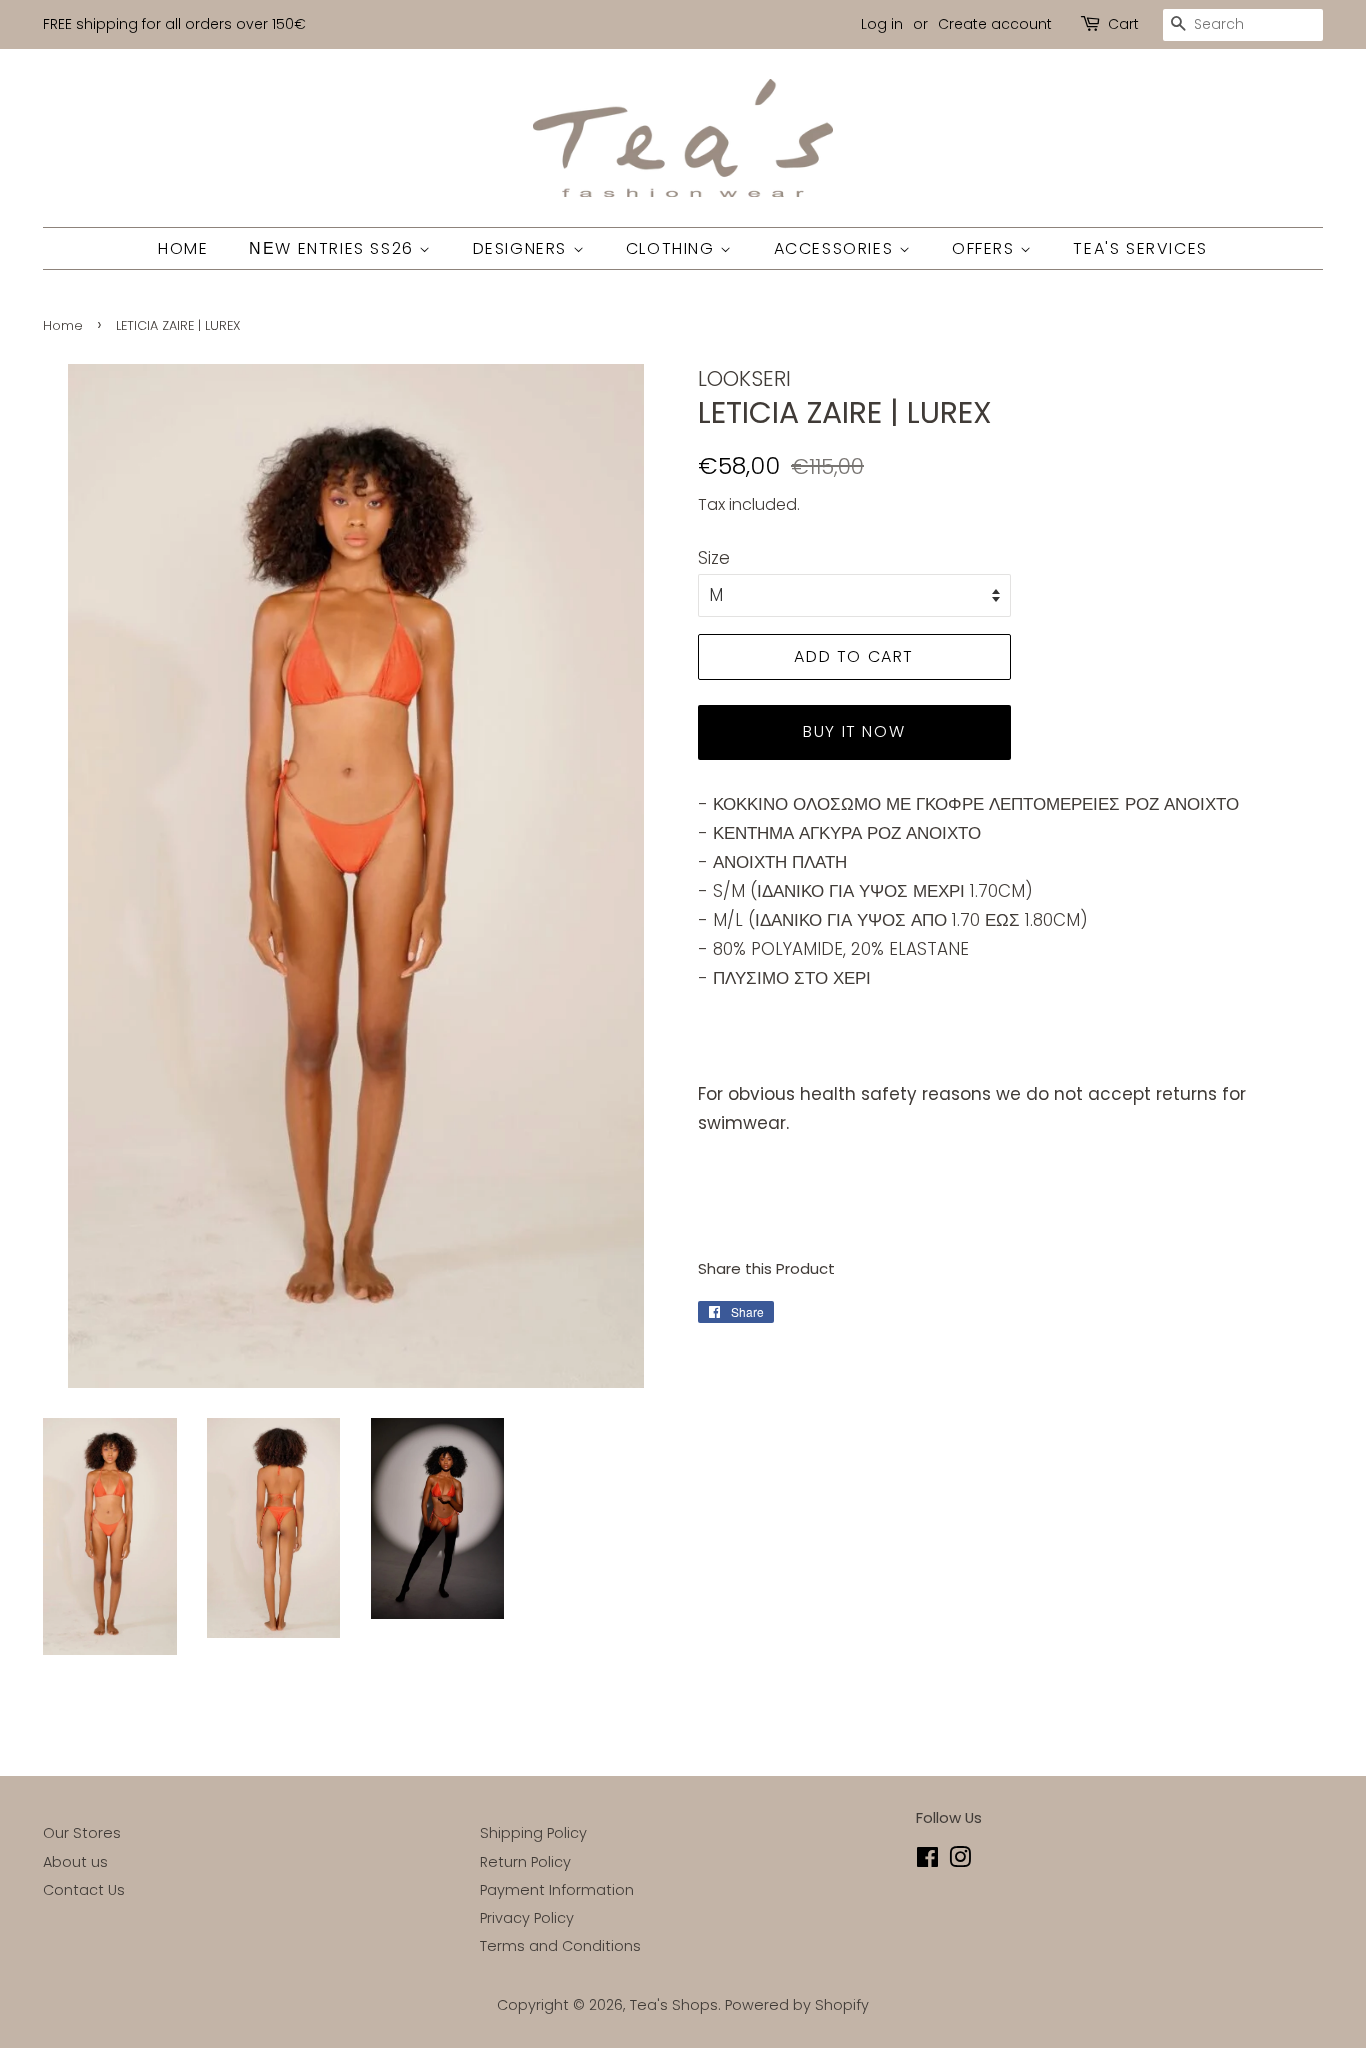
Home (63, 325)
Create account (995, 24)
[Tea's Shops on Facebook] (927, 1861)
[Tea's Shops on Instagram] (960, 1861)
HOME (183, 248)
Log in (882, 24)
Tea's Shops (674, 2005)
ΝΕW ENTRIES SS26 (334, 248)
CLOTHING (673, 248)
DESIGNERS (523, 248)
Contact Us (84, 1890)
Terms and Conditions (560, 1946)
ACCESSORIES (836, 248)
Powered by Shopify (797, 2005)
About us (75, 1862)
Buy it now (854, 731)
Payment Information (557, 1890)
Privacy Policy (527, 1918)
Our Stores (82, 1833)
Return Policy (525, 1862)
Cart (1123, 24)
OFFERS (986, 248)
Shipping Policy (533, 1833)
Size (714, 558)
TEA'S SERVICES (1140, 248)
